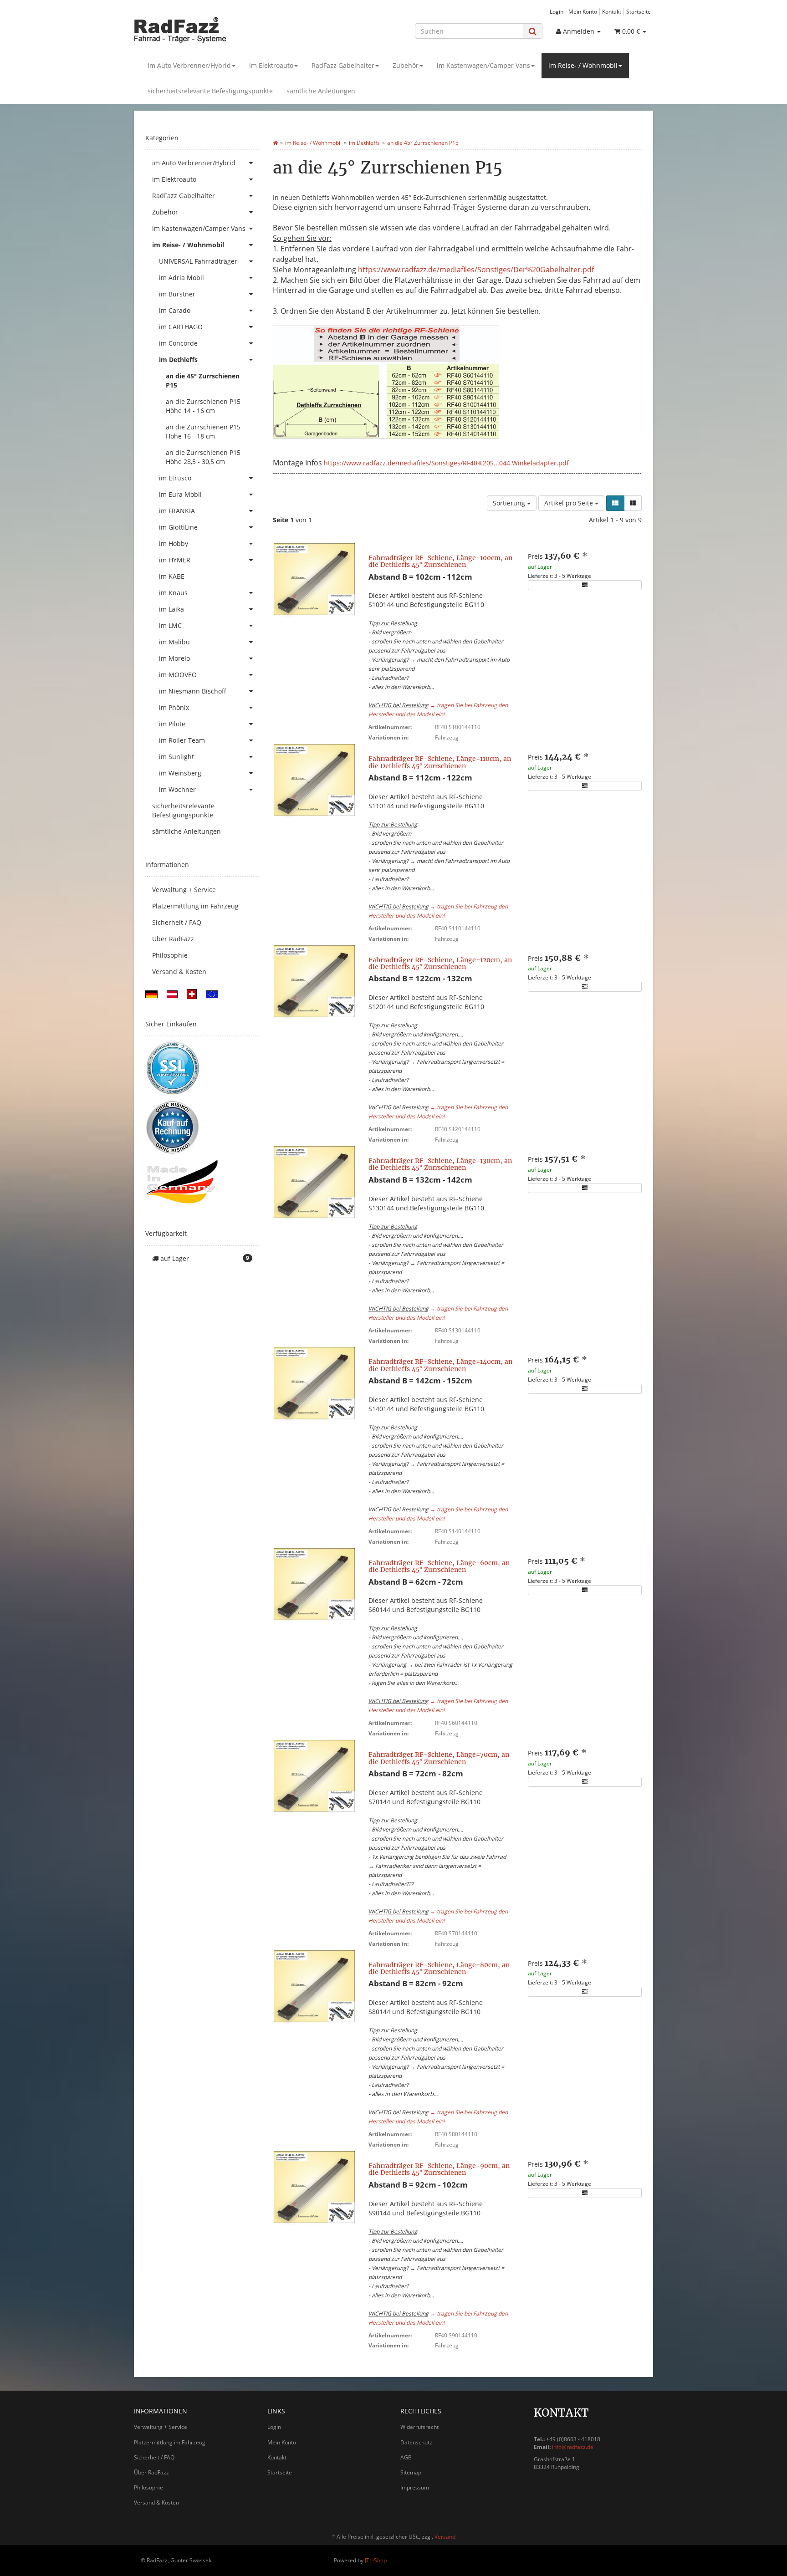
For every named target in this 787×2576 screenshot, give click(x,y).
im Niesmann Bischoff (193, 691)
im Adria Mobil (181, 278)
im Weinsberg (180, 773)
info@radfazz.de (573, 2447)
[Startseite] (275, 143)
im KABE (172, 576)
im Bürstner (177, 294)
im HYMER (175, 560)
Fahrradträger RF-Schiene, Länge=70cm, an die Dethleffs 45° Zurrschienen (439, 1758)
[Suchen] (533, 31)
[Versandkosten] (151, 993)
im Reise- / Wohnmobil (583, 65)
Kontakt (612, 11)
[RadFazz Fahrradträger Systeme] (216, 30)
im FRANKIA (177, 511)
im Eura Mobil (180, 494)
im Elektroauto (271, 65)
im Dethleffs (178, 360)
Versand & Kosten (179, 972)
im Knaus (173, 593)
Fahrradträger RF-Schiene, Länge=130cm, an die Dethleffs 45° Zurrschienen (440, 1164)
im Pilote (172, 724)
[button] (615, 503)
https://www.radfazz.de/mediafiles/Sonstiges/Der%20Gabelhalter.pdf (476, 270)
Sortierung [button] (510, 503)
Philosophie (170, 955)
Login (557, 11)
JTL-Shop (376, 2560)
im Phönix (174, 707)
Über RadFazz (173, 939)
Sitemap (411, 2472)
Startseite (639, 11)
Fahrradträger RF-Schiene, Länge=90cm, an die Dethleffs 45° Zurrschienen (439, 2169)
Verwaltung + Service (184, 890)
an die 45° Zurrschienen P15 (203, 380)
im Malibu (174, 642)
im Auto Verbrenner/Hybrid (189, 65)
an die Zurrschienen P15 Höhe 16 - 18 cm (203, 431)
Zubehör (406, 65)
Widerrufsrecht (419, 2427)
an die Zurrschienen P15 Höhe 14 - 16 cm (203, 406)
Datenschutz (416, 2442)
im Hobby (174, 543)
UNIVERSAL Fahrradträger (198, 261)
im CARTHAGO (181, 327)
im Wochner (177, 789)
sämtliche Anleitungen (321, 91)
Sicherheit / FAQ (177, 922)
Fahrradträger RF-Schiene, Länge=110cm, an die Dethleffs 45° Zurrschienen (440, 762)
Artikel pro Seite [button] (570, 503)
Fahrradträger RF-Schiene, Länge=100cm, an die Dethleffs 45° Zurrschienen (440, 561)
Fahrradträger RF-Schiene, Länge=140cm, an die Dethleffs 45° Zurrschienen (440, 1365)
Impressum (415, 2487)
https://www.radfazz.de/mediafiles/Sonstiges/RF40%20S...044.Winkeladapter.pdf (446, 463)
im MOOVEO (178, 675)
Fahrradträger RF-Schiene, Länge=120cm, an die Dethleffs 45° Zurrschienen (440, 963)
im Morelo (174, 658)
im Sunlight (176, 757)
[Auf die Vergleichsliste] (585, 585)
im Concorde (178, 343)
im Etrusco (175, 478)
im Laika (171, 609)
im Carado (175, 310)
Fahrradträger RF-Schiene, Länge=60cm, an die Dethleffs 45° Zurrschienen (439, 1566)
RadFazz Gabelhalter (343, 65)
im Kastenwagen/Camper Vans (483, 65)
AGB (406, 2457)
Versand (445, 2537)
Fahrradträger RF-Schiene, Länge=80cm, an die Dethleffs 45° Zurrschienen (439, 1968)
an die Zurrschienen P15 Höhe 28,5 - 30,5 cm (203, 457)
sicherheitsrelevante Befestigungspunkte (210, 91)
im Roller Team (182, 740)
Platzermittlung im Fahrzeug (195, 906)
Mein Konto (583, 11)
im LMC (170, 625)
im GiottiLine (178, 527)
